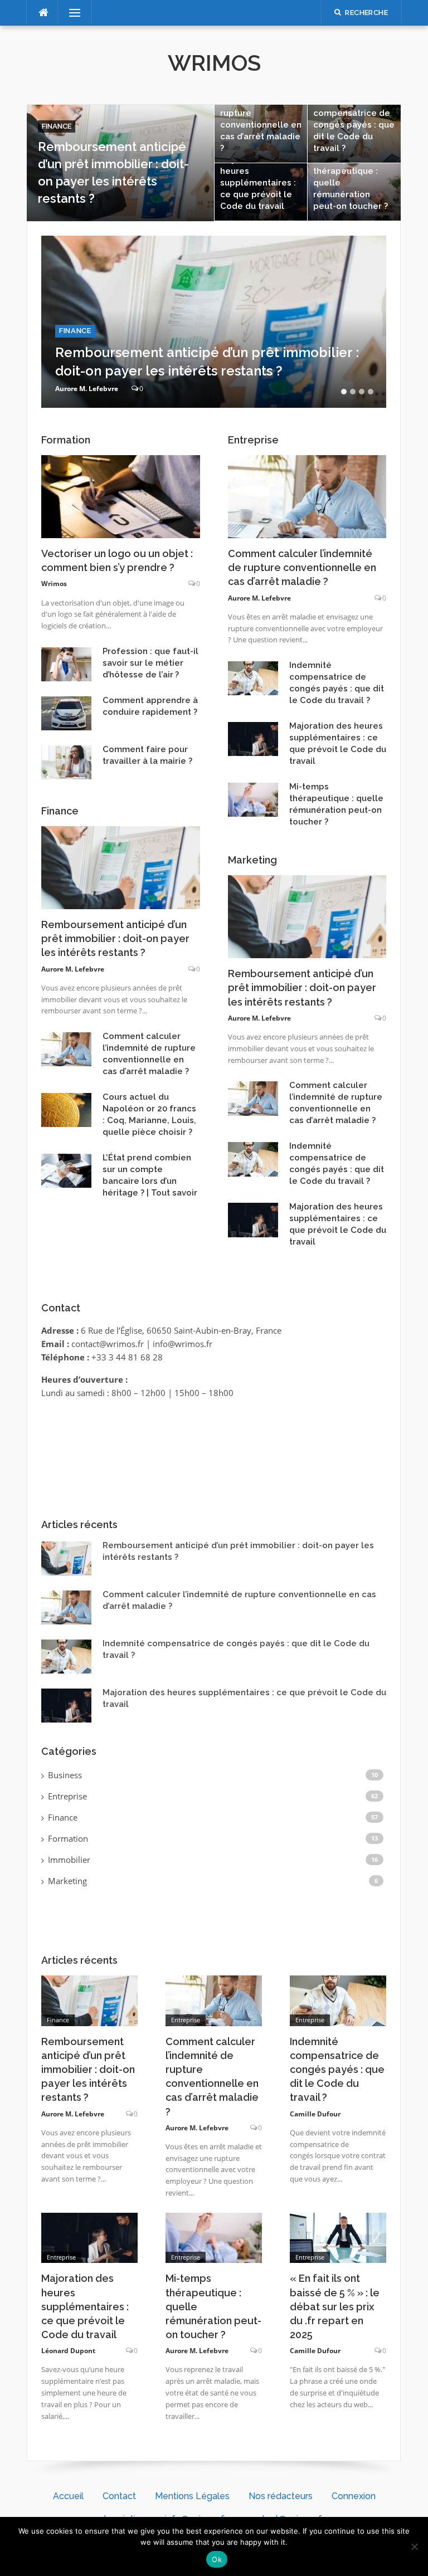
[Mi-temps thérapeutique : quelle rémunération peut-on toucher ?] (214, 2237)
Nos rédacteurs (281, 2496)
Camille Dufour (315, 2114)
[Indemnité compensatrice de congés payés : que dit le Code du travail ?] (338, 1999)
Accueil (68, 2496)
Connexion (354, 2496)
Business (65, 1775)
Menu (70, 13)
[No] (414, 2546)
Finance (57, 126)
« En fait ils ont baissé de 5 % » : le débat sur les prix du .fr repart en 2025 (335, 2306)
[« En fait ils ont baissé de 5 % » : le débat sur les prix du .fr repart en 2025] (338, 2237)
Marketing (67, 1881)
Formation (68, 1838)
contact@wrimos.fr (108, 1344)
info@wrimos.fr (183, 1344)
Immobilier (69, 1860)
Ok (217, 2559)
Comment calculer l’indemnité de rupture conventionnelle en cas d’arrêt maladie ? (302, 567)
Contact (119, 2496)
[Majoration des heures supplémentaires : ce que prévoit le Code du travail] (89, 2237)
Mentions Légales (192, 2496)
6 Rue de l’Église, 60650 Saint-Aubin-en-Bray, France (181, 1330)
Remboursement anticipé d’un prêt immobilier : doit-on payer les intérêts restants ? (115, 938)
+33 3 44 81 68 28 (127, 1357)
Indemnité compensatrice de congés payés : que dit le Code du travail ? (354, 125)
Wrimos (214, 63)
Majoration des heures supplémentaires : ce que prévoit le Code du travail (258, 183)
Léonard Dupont (68, 2351)
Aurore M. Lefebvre (87, 389)
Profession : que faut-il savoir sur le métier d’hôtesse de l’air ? (150, 663)
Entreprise (67, 1796)
